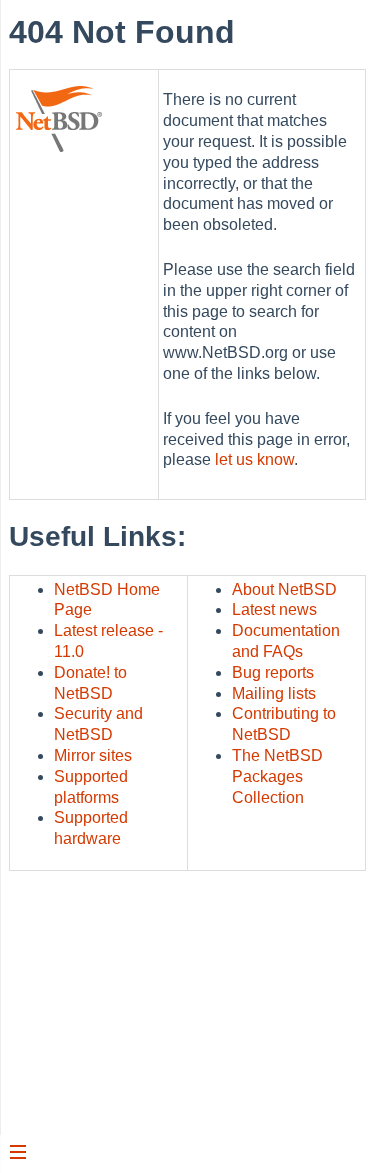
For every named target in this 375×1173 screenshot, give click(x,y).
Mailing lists (274, 693)
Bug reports (273, 672)
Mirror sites (93, 755)
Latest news (274, 609)
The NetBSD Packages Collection (277, 776)
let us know (254, 459)
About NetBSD (284, 589)
